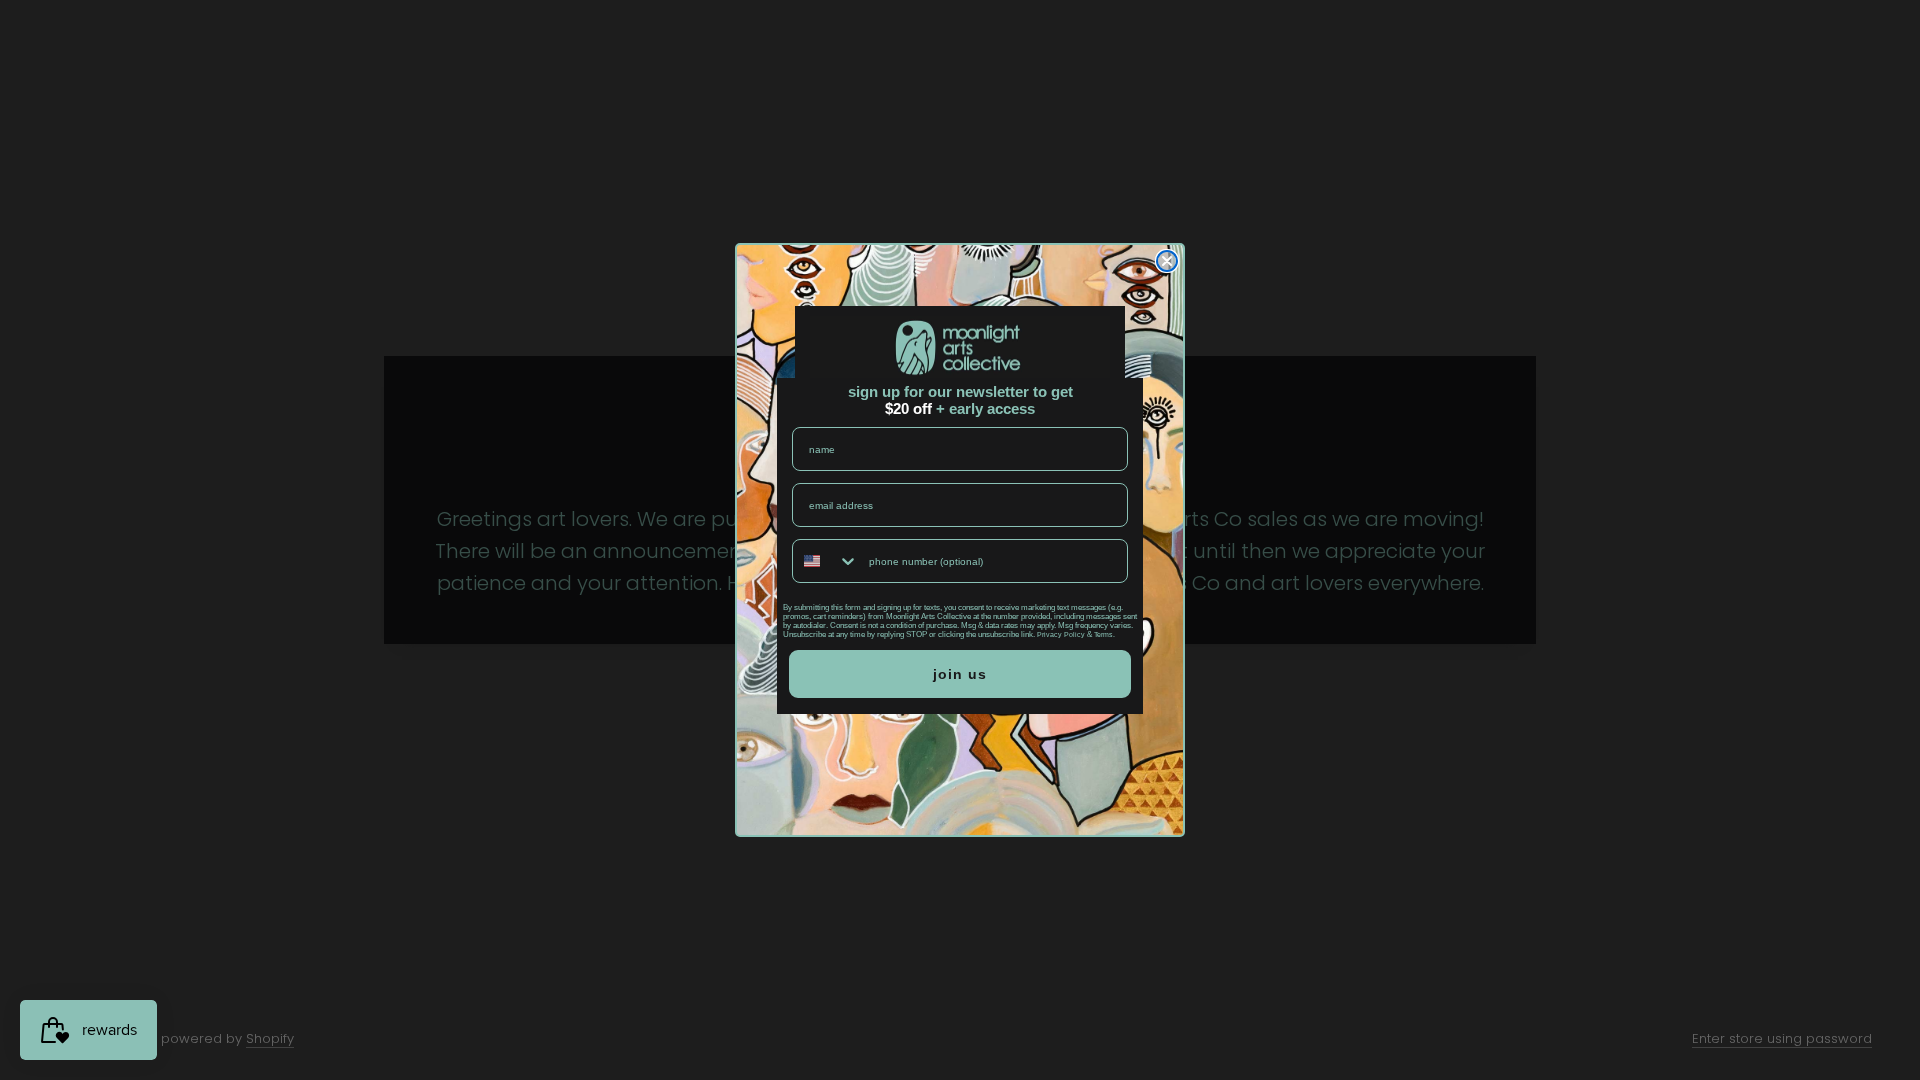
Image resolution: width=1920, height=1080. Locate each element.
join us (960, 674)
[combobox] (826, 561)
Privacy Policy (1061, 634)
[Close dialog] (1167, 261)
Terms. (1104, 634)
